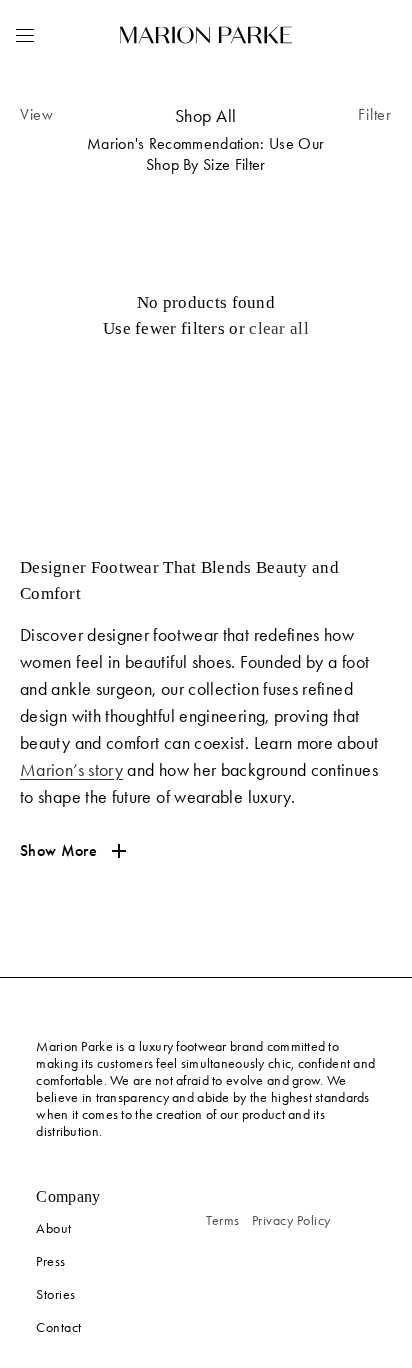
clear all (279, 328)
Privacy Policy (291, 1220)
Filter (375, 114)
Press (51, 1261)
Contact (59, 1327)
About (54, 1228)
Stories (56, 1294)
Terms (223, 1220)
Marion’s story (71, 770)
